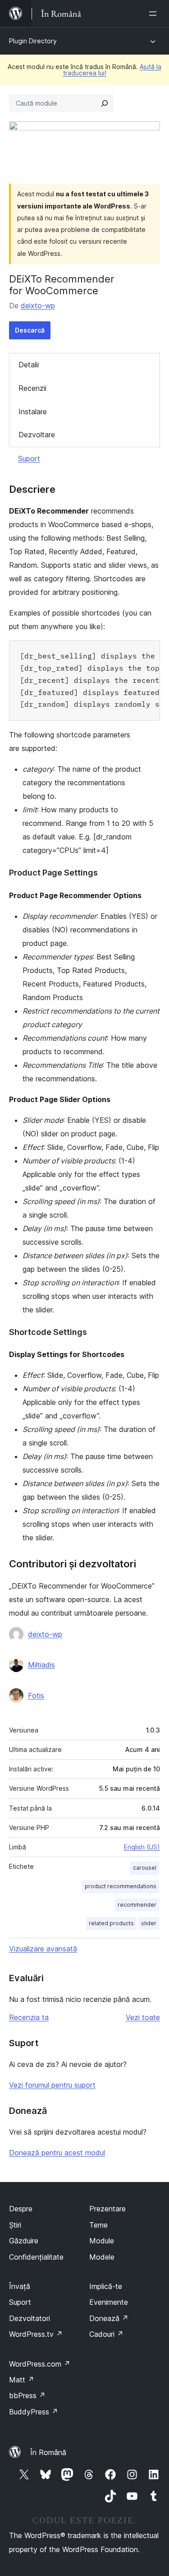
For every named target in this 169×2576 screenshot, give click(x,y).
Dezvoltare (37, 435)
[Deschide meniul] (155, 14)
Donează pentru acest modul (57, 2153)
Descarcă (30, 330)
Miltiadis (41, 1665)
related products (111, 1923)
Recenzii (32, 388)
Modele (102, 2257)
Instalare (33, 412)
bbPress (27, 2395)
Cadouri (106, 2334)
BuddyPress (34, 2412)
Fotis (36, 1696)
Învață (20, 2286)
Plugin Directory (33, 41)
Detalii (29, 365)
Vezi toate (143, 2017)
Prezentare (107, 2209)
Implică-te (106, 2286)
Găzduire (24, 2241)
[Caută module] (105, 103)
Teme (98, 2225)
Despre (21, 2209)
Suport (29, 459)
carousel (145, 1868)
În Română (48, 2452)
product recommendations (121, 1886)
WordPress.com (40, 2364)
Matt (22, 2380)
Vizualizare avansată (43, 1949)
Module (102, 2241)
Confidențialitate (36, 2257)
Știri (15, 2225)
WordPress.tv (36, 2334)
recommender (137, 1905)
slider (149, 1923)
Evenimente (109, 2302)
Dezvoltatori (30, 2318)
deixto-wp (38, 306)
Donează (109, 2318)
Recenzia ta (29, 2017)
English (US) (142, 1847)
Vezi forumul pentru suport (52, 2085)
